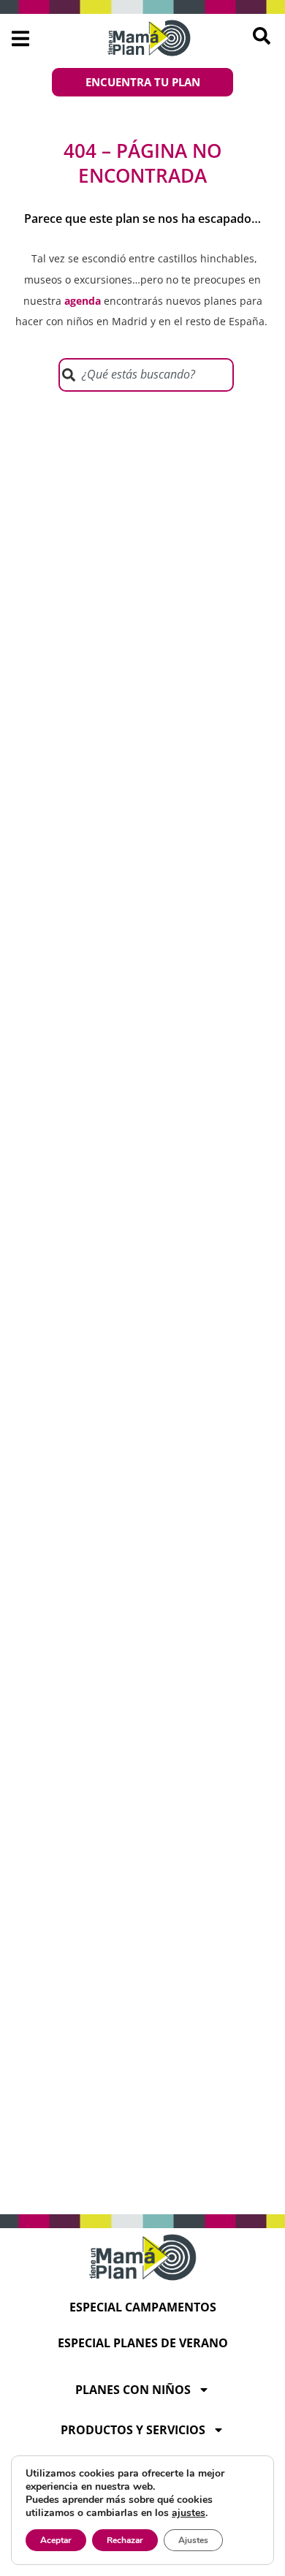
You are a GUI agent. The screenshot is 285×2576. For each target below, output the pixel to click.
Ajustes (193, 2540)
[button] (20, 38)
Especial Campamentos (143, 2307)
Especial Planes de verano (143, 2343)
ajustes (189, 2513)
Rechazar (125, 2540)
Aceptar (56, 2540)
